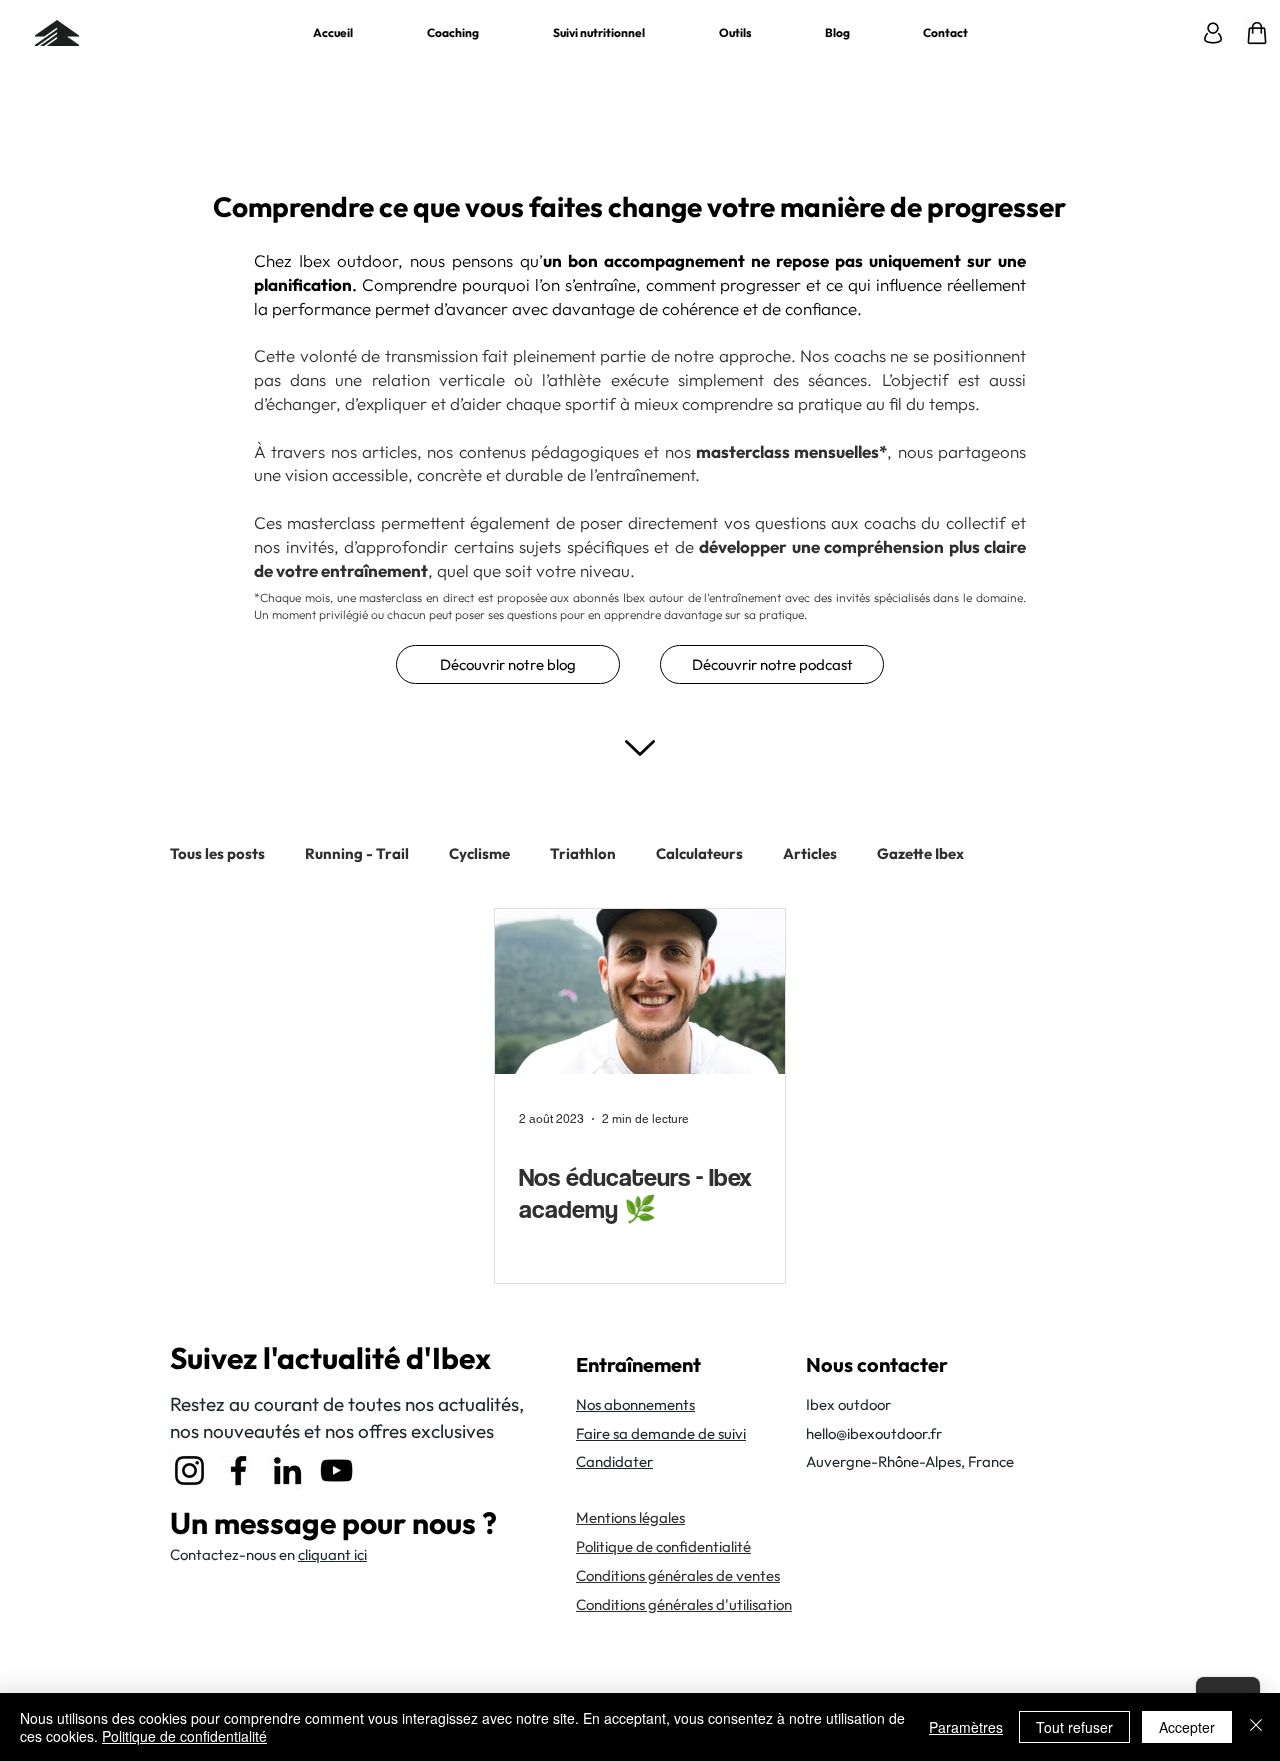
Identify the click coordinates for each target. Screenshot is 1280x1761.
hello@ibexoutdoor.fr (874, 1433)
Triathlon (583, 854)
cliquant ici (332, 1554)
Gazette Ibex (920, 854)
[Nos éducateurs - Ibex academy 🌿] (640, 991)
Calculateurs (699, 854)
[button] (735, 33)
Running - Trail (357, 854)
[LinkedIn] (287, 1470)
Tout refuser (1074, 1727)
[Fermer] (1256, 1727)
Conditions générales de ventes (678, 1575)
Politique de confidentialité (184, 1736)
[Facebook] (238, 1470)
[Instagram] (189, 1470)
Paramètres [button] (966, 1727)
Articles (810, 854)
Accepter (1187, 1727)
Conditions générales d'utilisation (684, 1604)
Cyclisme (479, 854)
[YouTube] (336, 1470)
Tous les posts (217, 854)
